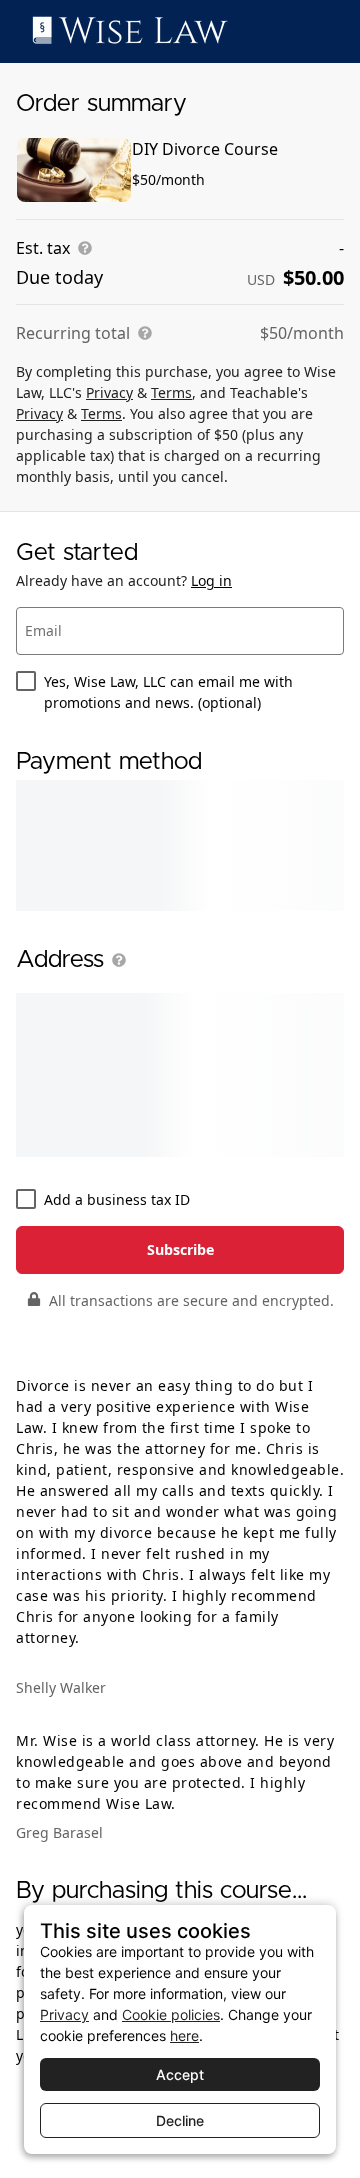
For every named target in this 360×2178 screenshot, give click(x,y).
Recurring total (73, 333)
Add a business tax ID (117, 1199)
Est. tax (43, 248)
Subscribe (180, 1249)
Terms (171, 392)
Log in (211, 580)
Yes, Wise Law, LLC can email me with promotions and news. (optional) (168, 692)
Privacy (109, 392)
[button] (115, 960)
